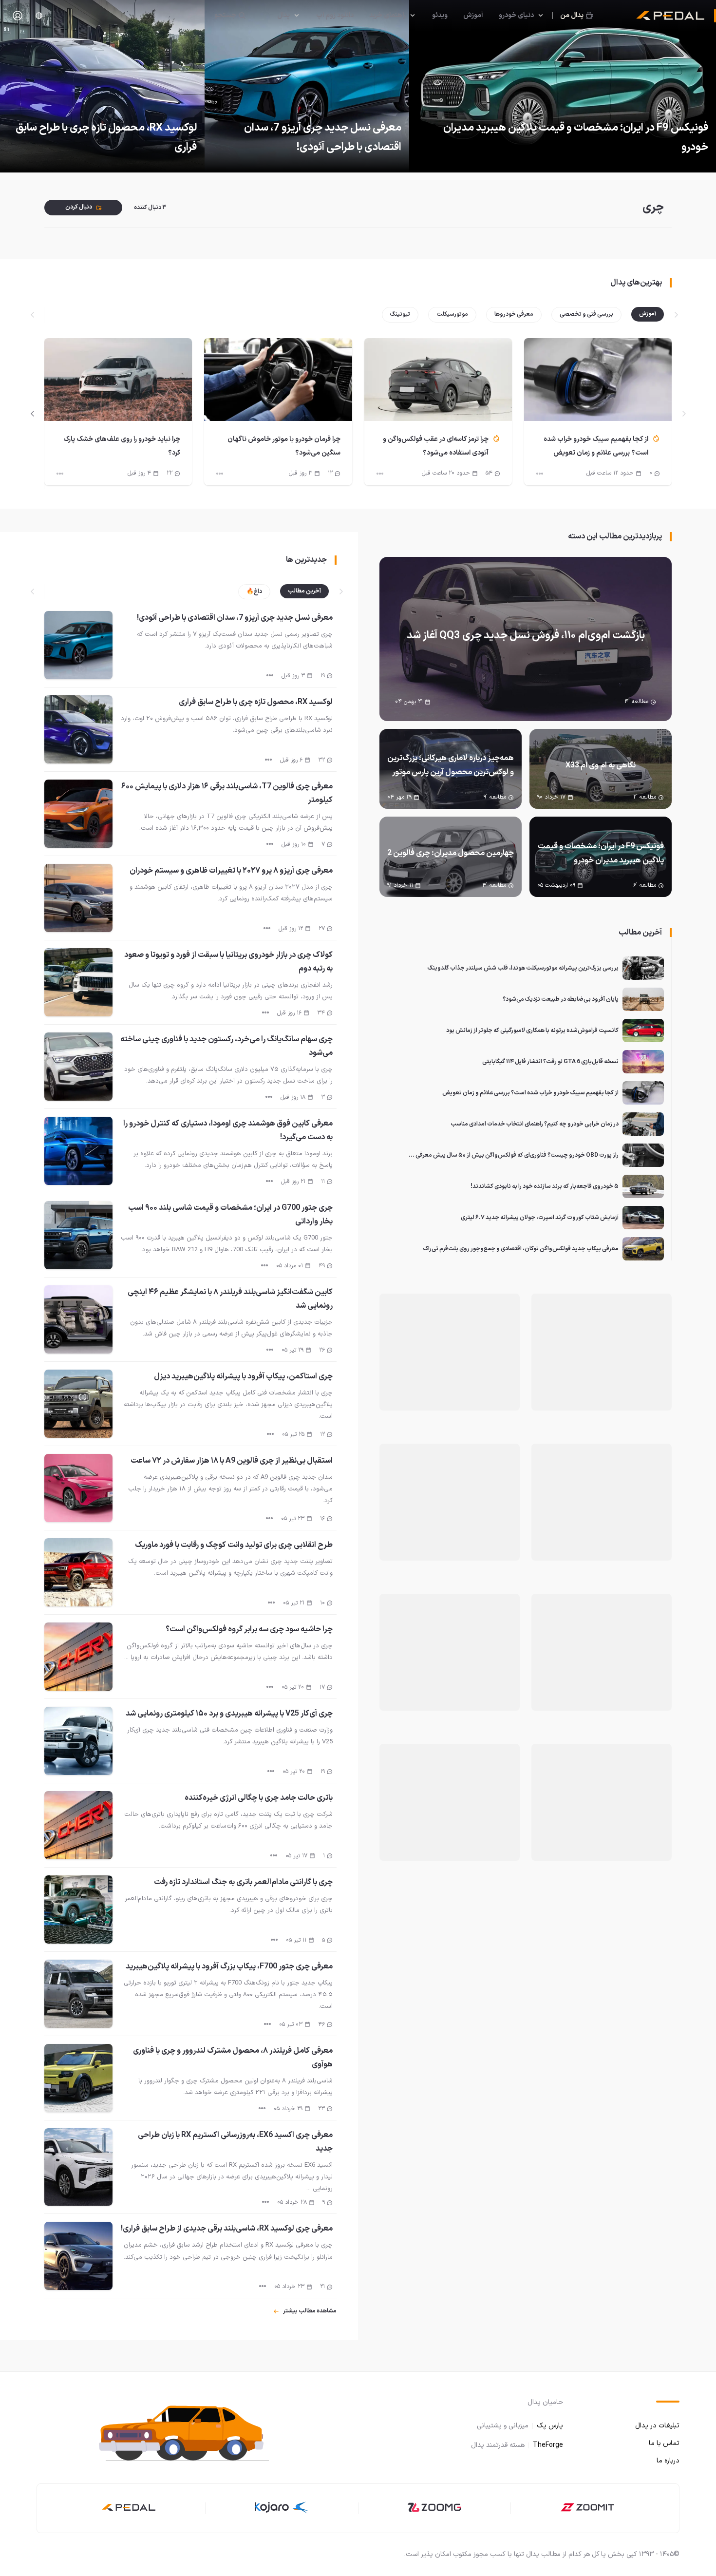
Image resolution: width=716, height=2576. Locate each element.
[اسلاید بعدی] (33, 414)
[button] (192, 2432)
